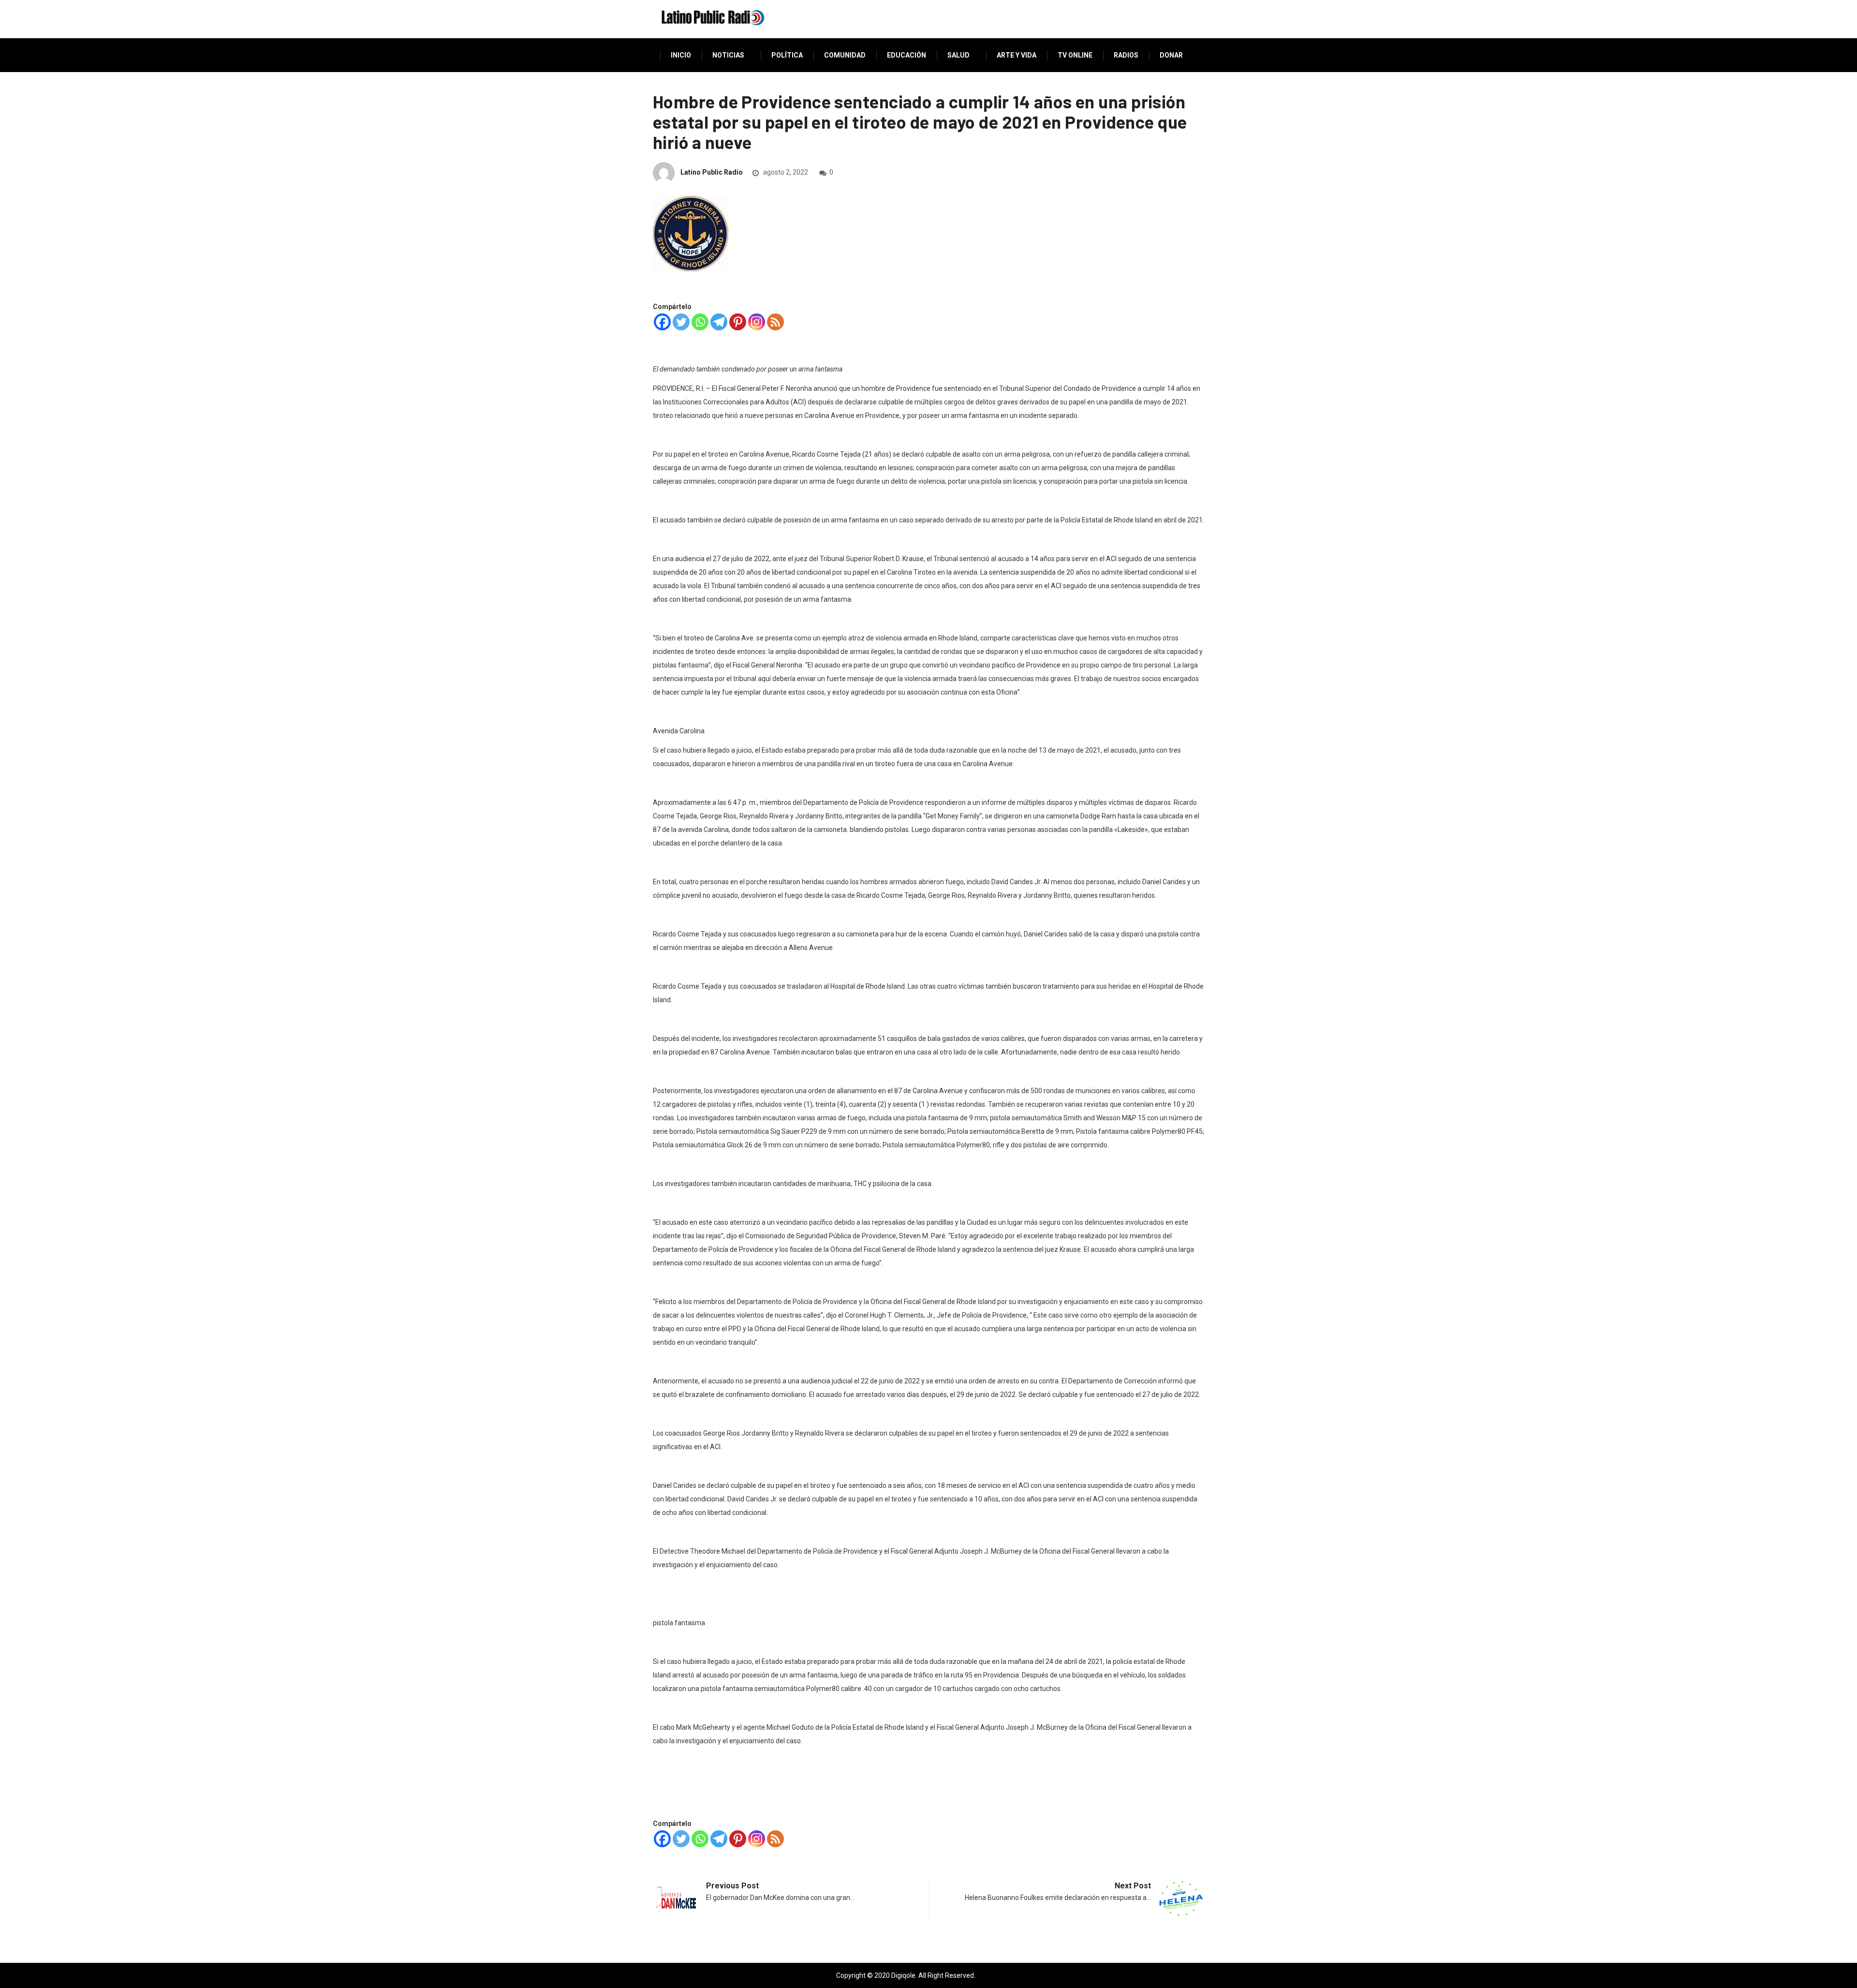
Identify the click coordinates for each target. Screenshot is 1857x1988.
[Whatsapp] (700, 322)
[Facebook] (662, 322)
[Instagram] (757, 322)
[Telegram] (719, 322)
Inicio (681, 55)
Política (787, 55)
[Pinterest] (738, 322)
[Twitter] (681, 322)
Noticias (728, 55)
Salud (958, 55)
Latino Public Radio (712, 172)
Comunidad (845, 55)
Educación (906, 55)
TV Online (1075, 55)
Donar (1171, 55)
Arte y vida (1017, 55)
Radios (1126, 55)
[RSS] (775, 322)
